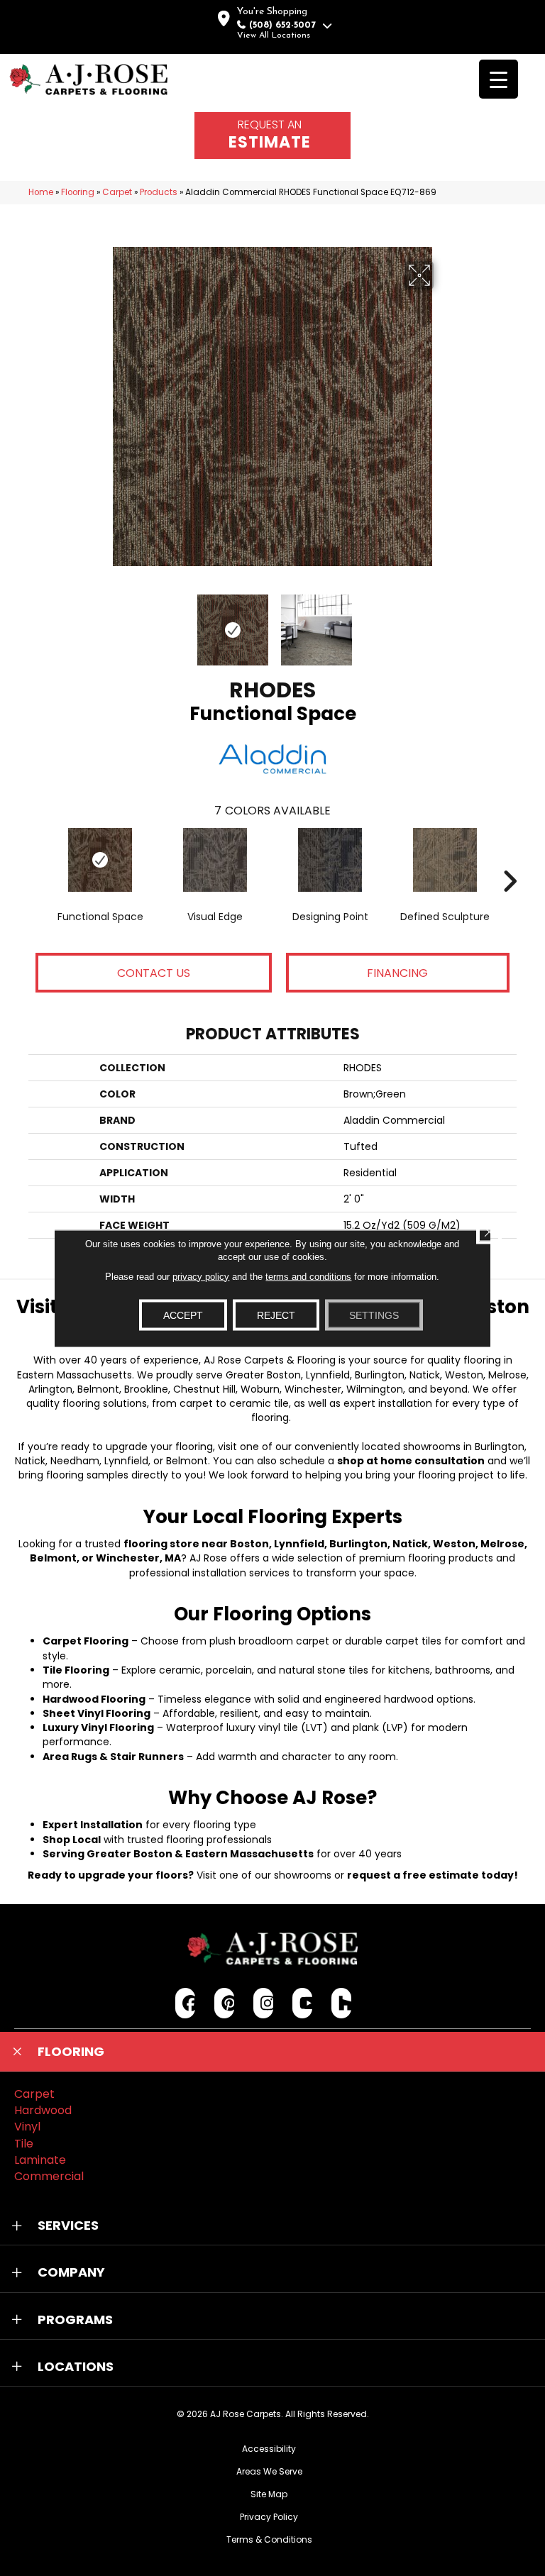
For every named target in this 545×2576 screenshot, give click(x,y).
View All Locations (274, 35)
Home (41, 192)
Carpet (117, 192)
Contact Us (154, 973)
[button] (272, 2052)
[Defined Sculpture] (445, 860)
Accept (183, 1315)
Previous (102, 623)
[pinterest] (225, 2003)
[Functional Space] (100, 860)
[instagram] (264, 2003)
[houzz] (342, 2003)
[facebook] (186, 2003)
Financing (397, 973)
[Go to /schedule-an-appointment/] (272, 136)
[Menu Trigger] (499, 79)
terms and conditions (308, 1276)
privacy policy (201, 1276)
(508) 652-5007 (282, 25)
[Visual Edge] (215, 860)
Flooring (78, 192)
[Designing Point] (330, 860)
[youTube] (303, 2003)
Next (443, 623)
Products (159, 192)
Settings (374, 1315)
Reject (276, 1315)
